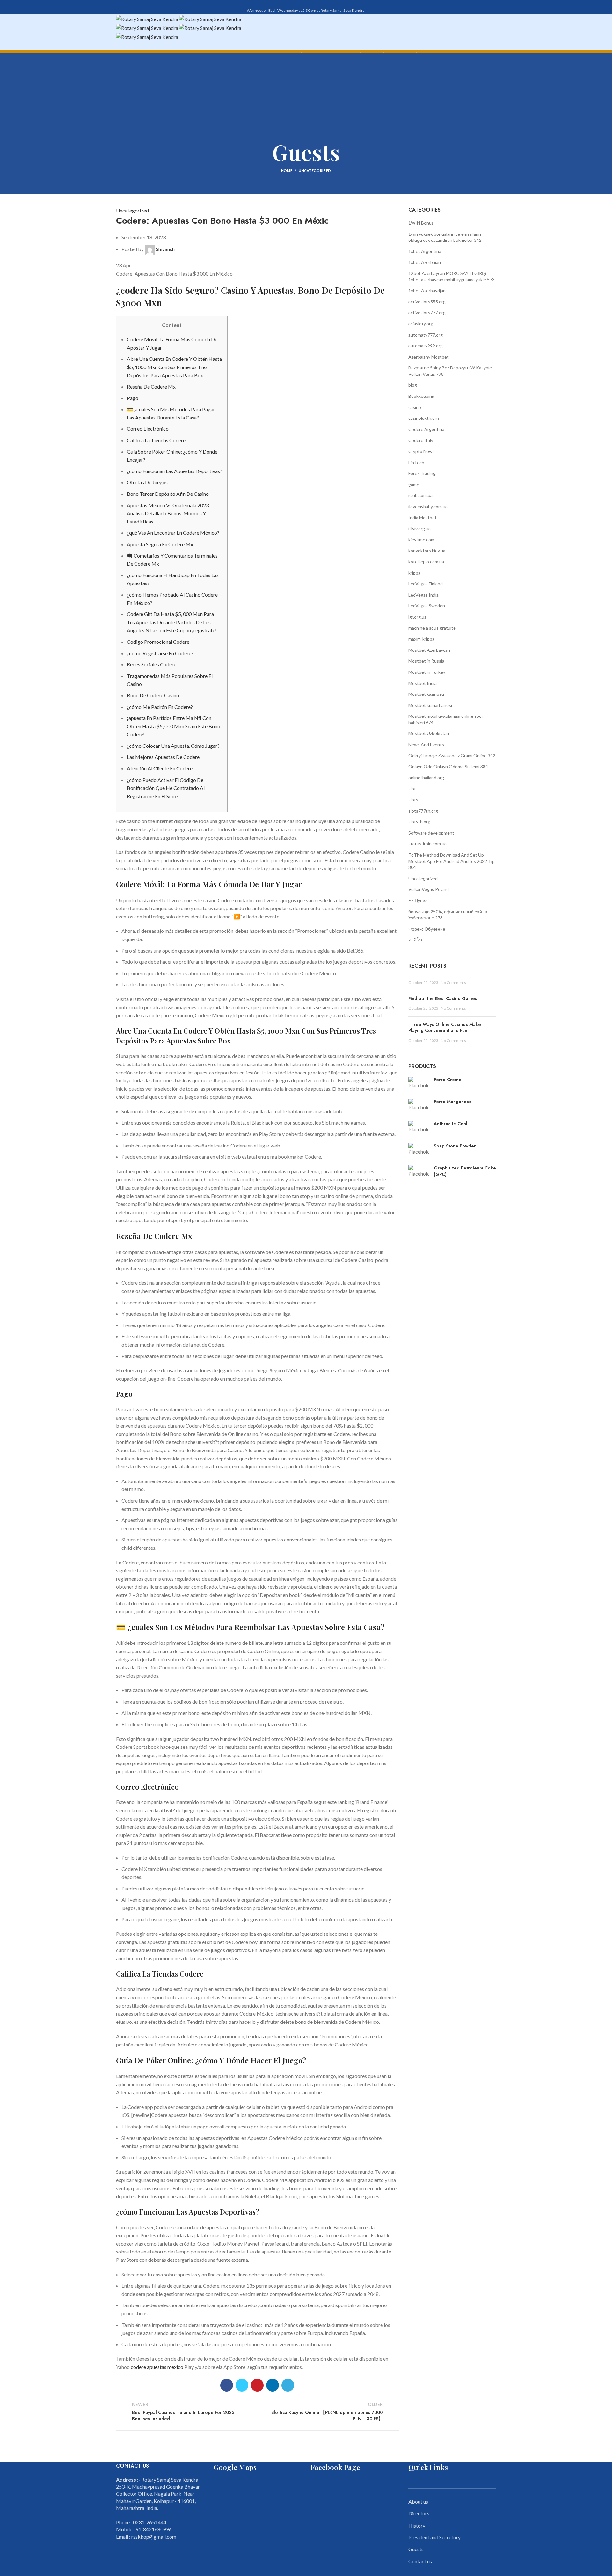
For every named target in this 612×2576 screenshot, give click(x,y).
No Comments (453, 982)
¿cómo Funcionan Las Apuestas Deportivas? (175, 471)
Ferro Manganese (453, 1102)
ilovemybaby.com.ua (428, 506)
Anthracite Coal (451, 1124)
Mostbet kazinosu (426, 694)
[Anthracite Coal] (419, 1127)
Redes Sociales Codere (152, 664)
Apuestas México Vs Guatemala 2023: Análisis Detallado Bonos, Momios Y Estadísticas (168, 513)
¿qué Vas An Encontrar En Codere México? (173, 533)
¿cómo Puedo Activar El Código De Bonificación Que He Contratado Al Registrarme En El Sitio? (166, 788)
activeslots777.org (427, 312)
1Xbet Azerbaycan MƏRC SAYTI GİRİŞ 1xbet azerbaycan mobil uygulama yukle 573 (452, 276)
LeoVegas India (423, 595)
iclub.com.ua (420, 495)
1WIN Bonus (421, 223)
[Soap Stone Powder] (419, 1149)
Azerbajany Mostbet (429, 357)
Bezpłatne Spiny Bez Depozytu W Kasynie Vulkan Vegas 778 (450, 371)
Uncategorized (315, 171)
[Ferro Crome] (419, 1083)
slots (413, 800)
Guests (416, 2549)
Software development (431, 833)
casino (415, 407)
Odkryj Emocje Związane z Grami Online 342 (452, 756)
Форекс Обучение (427, 929)
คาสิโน (415, 940)
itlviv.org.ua (419, 528)
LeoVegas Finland (426, 584)
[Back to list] (257, 2411)
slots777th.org (423, 811)
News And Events (426, 744)
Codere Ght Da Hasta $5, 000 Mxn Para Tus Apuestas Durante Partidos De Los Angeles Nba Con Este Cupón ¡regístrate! (172, 622)
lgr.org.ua (417, 617)
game (414, 484)
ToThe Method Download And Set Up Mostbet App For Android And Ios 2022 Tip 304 (452, 861)
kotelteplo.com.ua (426, 562)
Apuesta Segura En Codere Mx (160, 544)
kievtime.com (421, 540)
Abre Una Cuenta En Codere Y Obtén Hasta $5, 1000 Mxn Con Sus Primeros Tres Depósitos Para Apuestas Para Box (174, 367)
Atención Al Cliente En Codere (160, 768)
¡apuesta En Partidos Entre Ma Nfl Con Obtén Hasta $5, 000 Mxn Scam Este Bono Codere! (174, 726)
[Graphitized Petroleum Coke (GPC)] (419, 1173)
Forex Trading (422, 473)
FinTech (416, 462)
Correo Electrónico (148, 429)
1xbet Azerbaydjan (427, 290)
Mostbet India (423, 683)
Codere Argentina (426, 429)
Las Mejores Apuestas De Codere (163, 757)
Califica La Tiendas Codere (156, 440)
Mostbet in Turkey (427, 672)
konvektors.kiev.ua (427, 550)
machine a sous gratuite (432, 628)
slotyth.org (419, 822)
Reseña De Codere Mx (151, 386)
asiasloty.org (421, 324)
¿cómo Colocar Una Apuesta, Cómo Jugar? (173, 746)
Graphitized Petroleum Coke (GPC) (465, 1171)
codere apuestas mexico (157, 2367)
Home (287, 171)
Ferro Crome (448, 1080)
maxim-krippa (421, 639)
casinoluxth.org (424, 418)
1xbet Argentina (425, 251)
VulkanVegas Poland (429, 889)
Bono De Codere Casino (153, 695)
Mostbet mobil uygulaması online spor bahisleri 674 (446, 719)
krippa (414, 573)
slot (412, 788)
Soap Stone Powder (455, 1146)
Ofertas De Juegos (147, 482)
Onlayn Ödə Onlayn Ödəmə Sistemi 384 (448, 766)
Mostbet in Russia (426, 661)
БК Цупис (418, 900)
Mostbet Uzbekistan (429, 733)
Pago (133, 398)
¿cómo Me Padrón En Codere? (160, 707)
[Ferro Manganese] (419, 1105)
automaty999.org (426, 346)
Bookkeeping (421, 396)
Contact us (420, 2561)
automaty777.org (426, 335)
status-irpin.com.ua (427, 844)
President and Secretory (434, 2537)
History (417, 2525)
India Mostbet (423, 518)
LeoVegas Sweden (427, 606)
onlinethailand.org (426, 778)
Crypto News (422, 451)
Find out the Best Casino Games (443, 998)
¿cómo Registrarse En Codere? (160, 653)
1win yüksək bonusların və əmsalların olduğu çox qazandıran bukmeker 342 (445, 237)
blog (413, 385)
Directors (419, 2513)
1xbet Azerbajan (425, 262)
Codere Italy (421, 440)
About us (418, 2502)
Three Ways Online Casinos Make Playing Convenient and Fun (445, 1028)
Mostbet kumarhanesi (430, 705)
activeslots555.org (427, 302)
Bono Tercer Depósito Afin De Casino (168, 494)
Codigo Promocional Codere (158, 642)
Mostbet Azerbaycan (429, 650)
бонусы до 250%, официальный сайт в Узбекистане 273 (448, 915)
